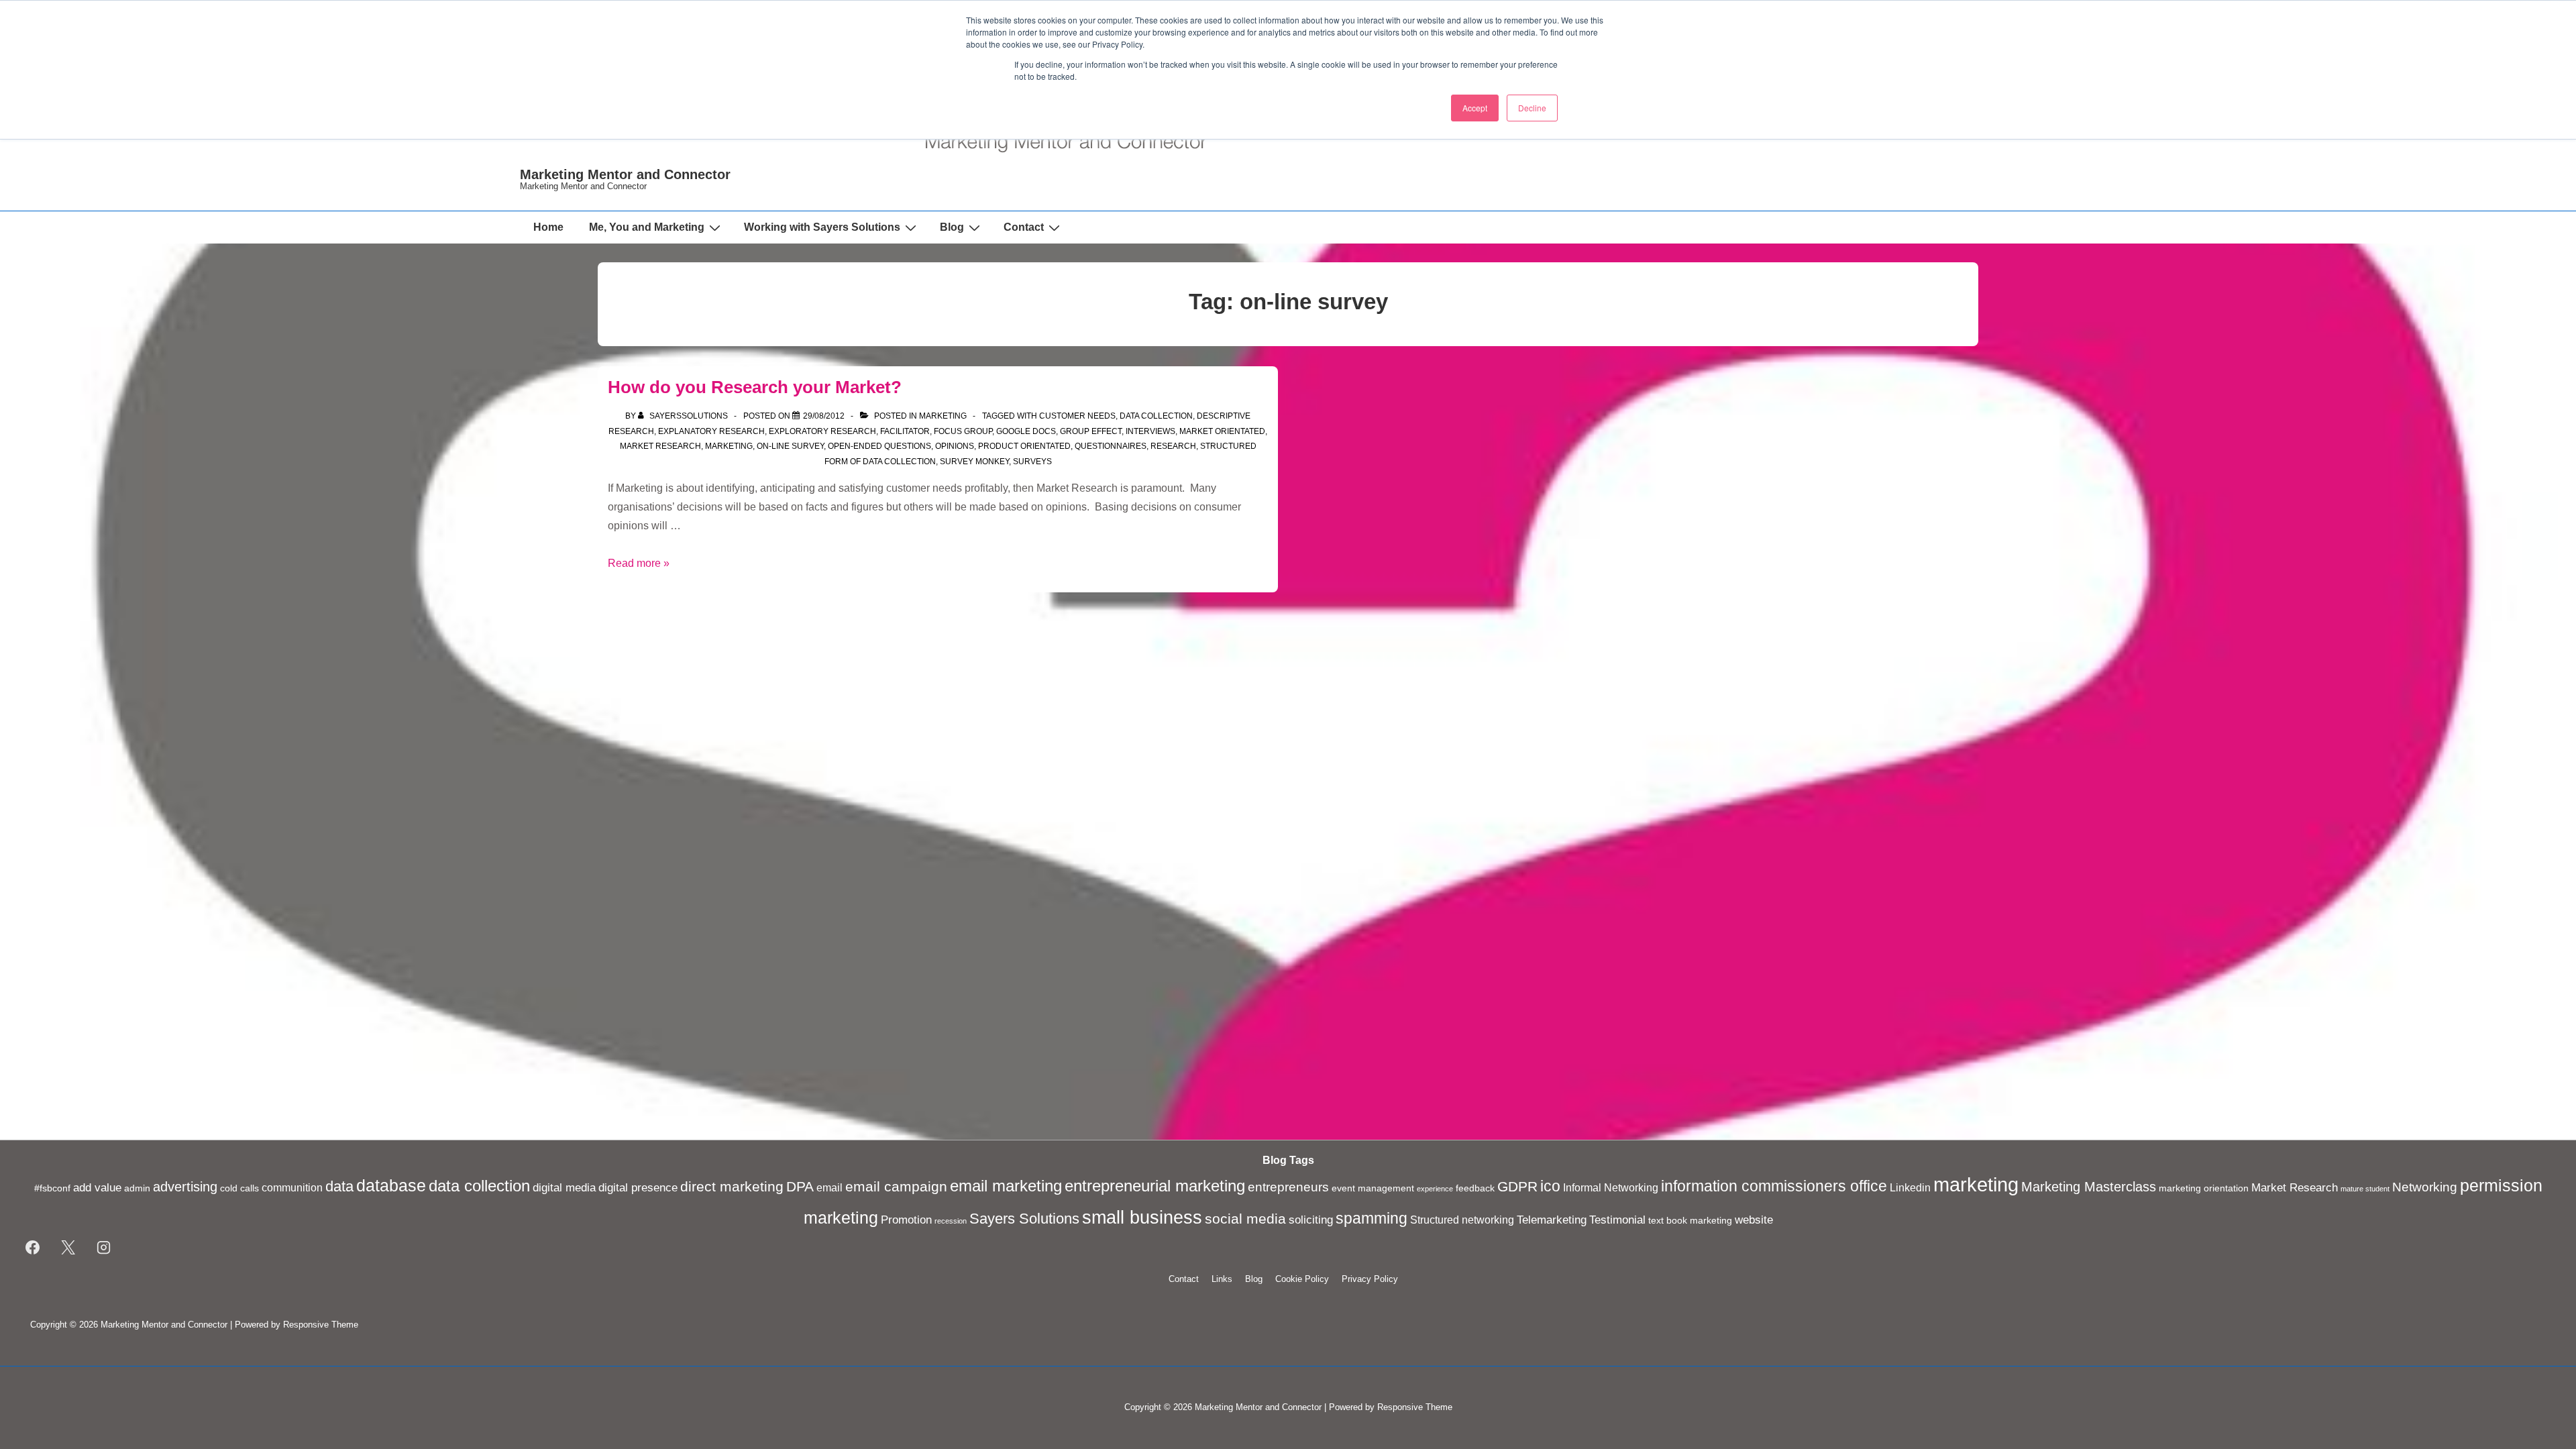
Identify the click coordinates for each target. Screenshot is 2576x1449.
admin (137, 1188)
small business (1142, 1218)
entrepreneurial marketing (1155, 1186)
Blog (952, 227)
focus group (963, 431)
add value (97, 1187)
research (1173, 446)
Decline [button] (1532, 108)
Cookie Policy (1302, 1279)
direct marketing (732, 1186)
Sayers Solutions (1024, 1219)
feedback (1475, 1188)
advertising (185, 1187)
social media (1245, 1219)
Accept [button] (1475, 108)
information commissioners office (1774, 1186)
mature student (2365, 1189)
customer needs (1077, 416)
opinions (955, 446)
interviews (1150, 431)
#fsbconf (52, 1188)
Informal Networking (1611, 1188)
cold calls (239, 1188)
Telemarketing (1552, 1220)
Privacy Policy (1370, 1279)
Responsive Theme (321, 1325)
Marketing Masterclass (2089, 1187)
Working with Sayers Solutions (822, 227)
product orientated (1024, 446)
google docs (1026, 431)
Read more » (639, 563)
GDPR (1517, 1187)
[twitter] (68, 1248)
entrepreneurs (1288, 1187)
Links (1222, 1279)
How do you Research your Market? (755, 387)
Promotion (906, 1220)
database (391, 1186)
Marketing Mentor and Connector (625, 174)
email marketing (1006, 1186)
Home (548, 227)
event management (1373, 1188)
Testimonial (1617, 1220)
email (829, 1188)
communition (292, 1188)
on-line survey (790, 446)
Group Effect (1091, 431)
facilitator (905, 431)
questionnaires (1111, 446)
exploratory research (822, 431)
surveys (1032, 462)
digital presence (638, 1187)
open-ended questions (879, 446)
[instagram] (104, 1248)
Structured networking (1462, 1220)
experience (1435, 1189)
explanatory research (711, 431)
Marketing (943, 416)
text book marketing (1690, 1221)
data (339, 1186)
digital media (564, 1187)
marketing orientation (2204, 1188)
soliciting (1311, 1220)
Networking (2425, 1187)
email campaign (896, 1187)
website (1754, 1220)
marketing (729, 446)
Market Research (660, 446)
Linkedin (1910, 1188)
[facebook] (33, 1248)
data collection (1156, 416)
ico (1550, 1186)
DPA (800, 1187)
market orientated (1222, 431)
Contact (1024, 227)
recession (951, 1221)
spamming (1372, 1218)
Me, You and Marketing (647, 227)
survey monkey (974, 462)
